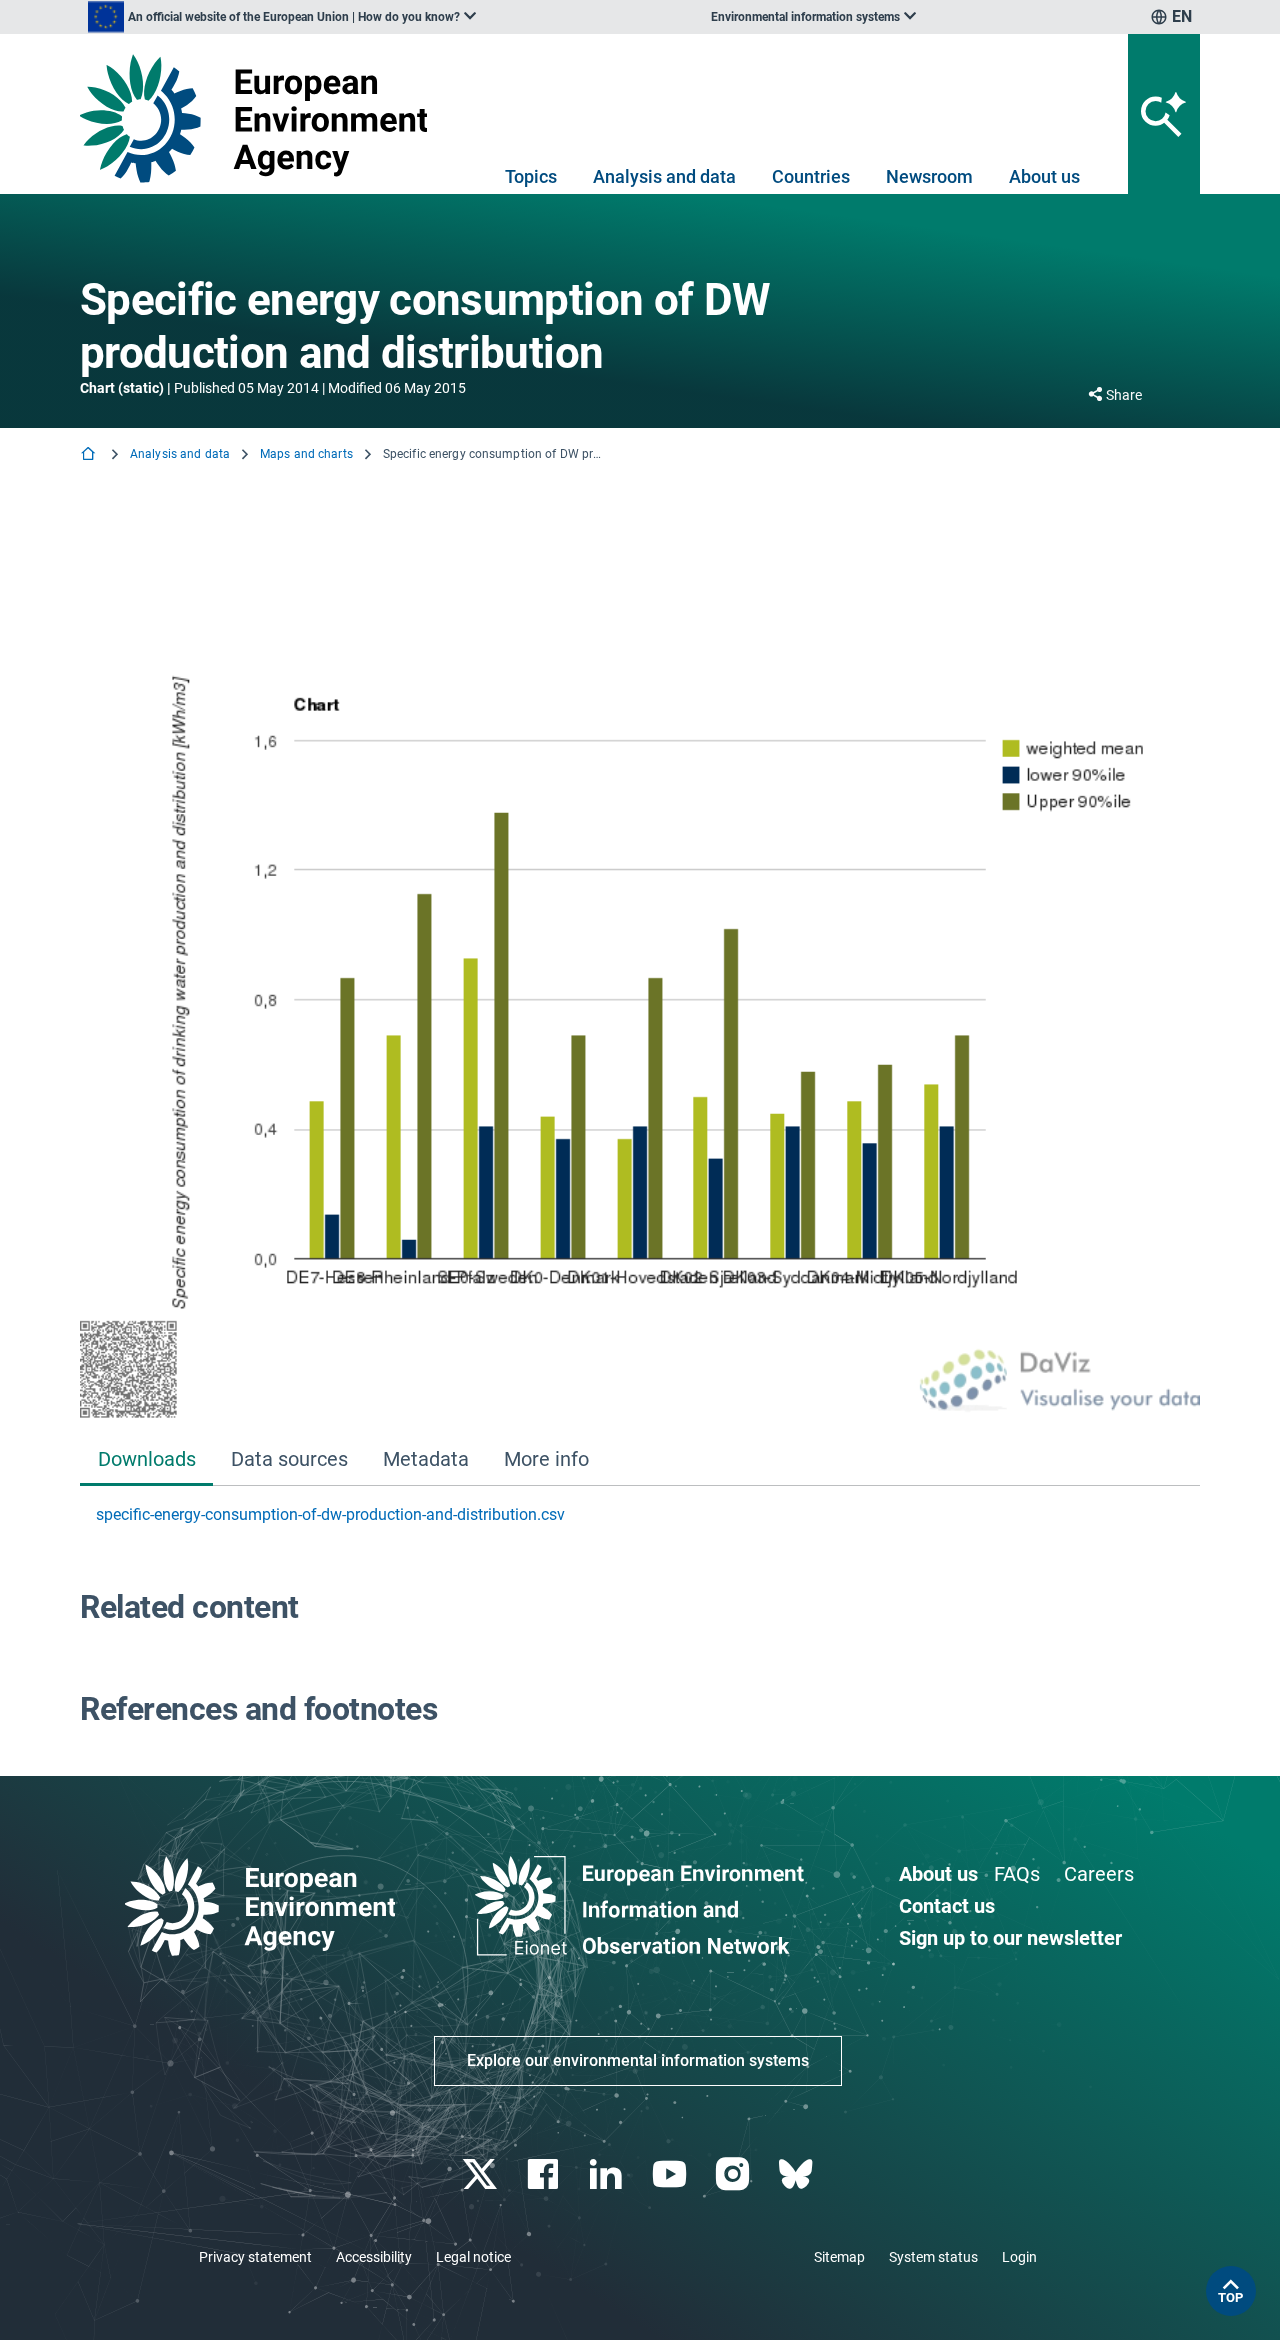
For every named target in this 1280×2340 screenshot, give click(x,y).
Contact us (947, 1906)
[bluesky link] (797, 2174)
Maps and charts (306, 454)
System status (933, 2257)
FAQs (1017, 1874)
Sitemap (839, 2257)
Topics (531, 176)
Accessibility (374, 2257)
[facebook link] (545, 2174)
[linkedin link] (608, 2174)
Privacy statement (255, 2257)
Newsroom (929, 176)
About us (1044, 176)
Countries (811, 176)
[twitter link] (481, 2174)
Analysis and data (664, 176)
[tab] (146, 1460)
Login (1019, 2257)
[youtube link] (671, 2174)
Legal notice (473, 2257)
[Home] (90, 455)
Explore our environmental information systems (638, 2060)
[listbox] (282, 17)
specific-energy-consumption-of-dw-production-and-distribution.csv (330, 1514)
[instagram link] (734, 2174)
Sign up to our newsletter (1010, 1938)
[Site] (261, 118)
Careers (1099, 1874)
